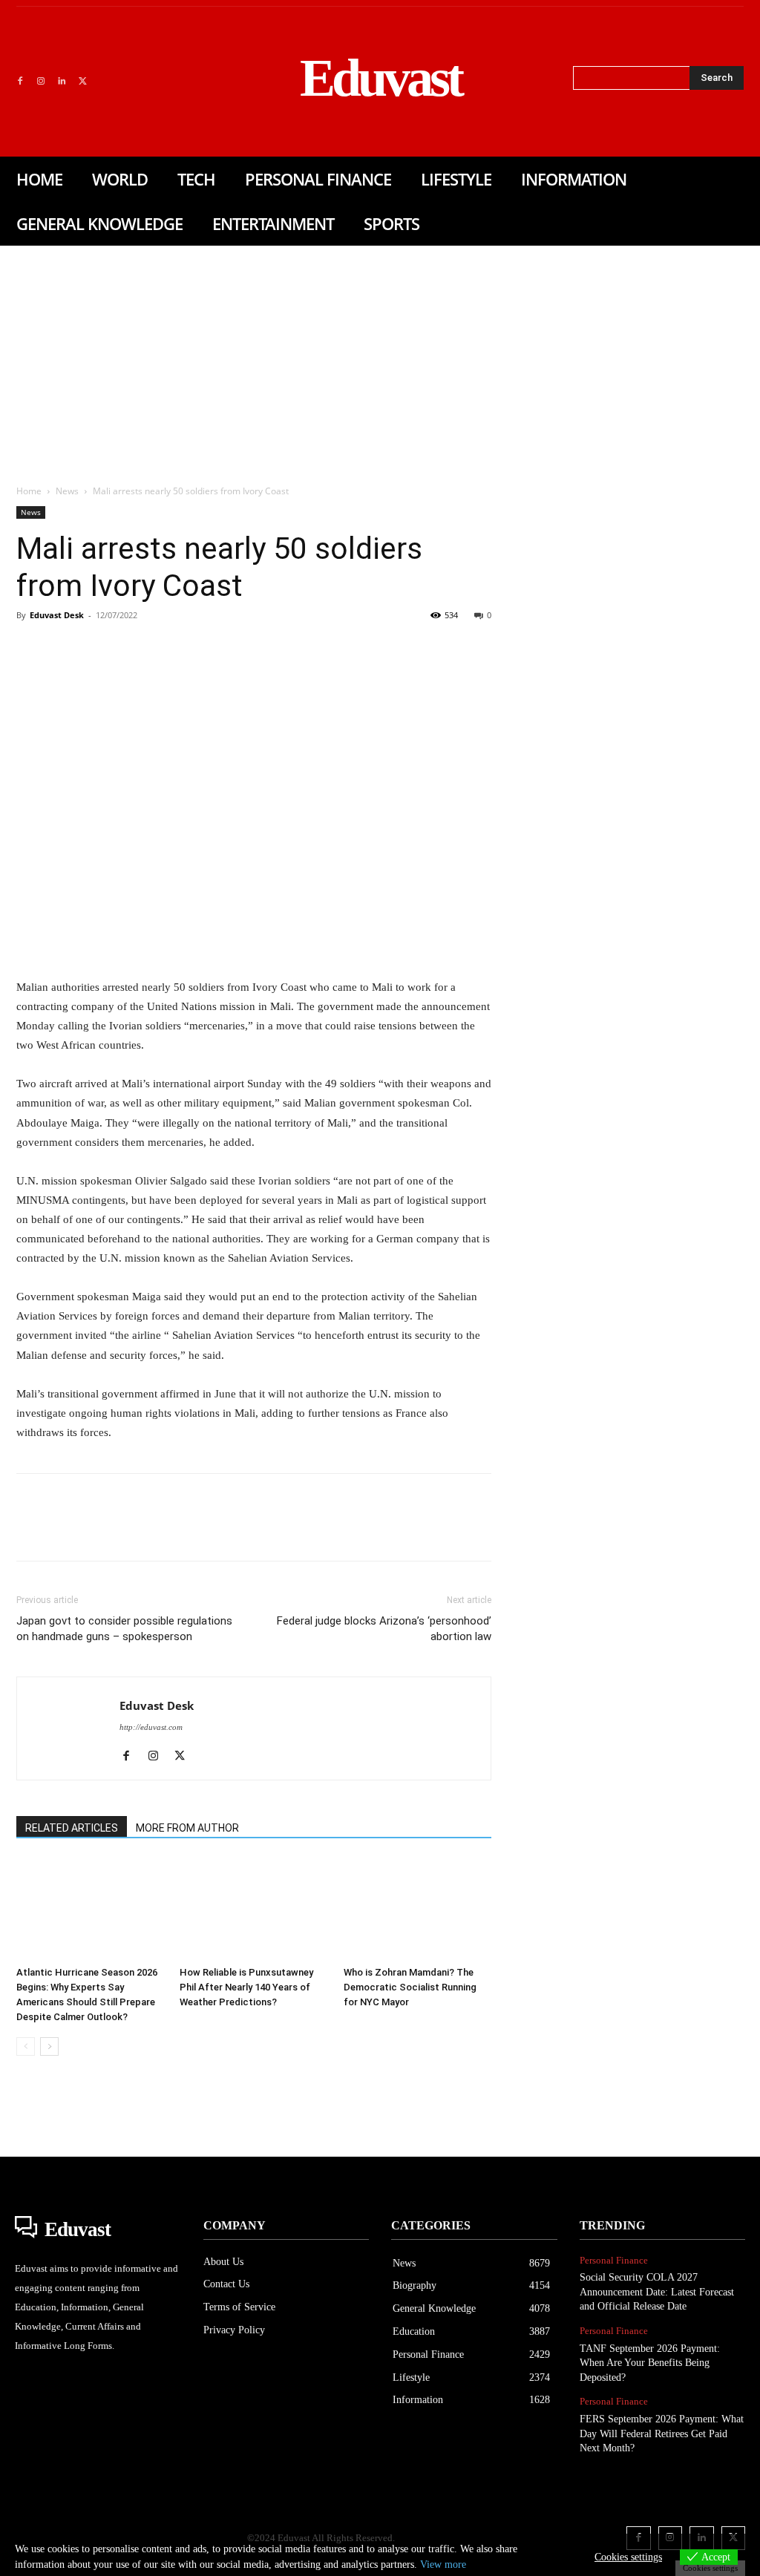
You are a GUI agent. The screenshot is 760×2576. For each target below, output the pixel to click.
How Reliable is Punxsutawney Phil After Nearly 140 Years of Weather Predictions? (246, 1987)
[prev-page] (26, 2046)
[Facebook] (20, 82)
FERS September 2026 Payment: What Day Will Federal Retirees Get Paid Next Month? (662, 2434)
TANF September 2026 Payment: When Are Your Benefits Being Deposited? (650, 2363)
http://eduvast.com (151, 1727)
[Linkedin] (62, 82)
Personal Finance (614, 2260)
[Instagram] (41, 82)
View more (443, 2564)
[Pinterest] (99, 649)
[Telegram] (270, 649)
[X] (82, 82)
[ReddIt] (202, 649)
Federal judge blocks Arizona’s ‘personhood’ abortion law (384, 1629)
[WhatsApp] (134, 649)
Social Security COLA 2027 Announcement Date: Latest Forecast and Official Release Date (657, 2292)
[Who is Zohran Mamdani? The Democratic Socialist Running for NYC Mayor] (417, 1909)
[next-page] (49, 2046)
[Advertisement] (380, 357)
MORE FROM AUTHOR (187, 1828)
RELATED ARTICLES (72, 1828)
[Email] (236, 649)
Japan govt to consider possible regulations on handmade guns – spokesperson (124, 1629)
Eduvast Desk (57, 615)
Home (29, 491)
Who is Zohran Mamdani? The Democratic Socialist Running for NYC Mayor (410, 1987)
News (67, 491)
